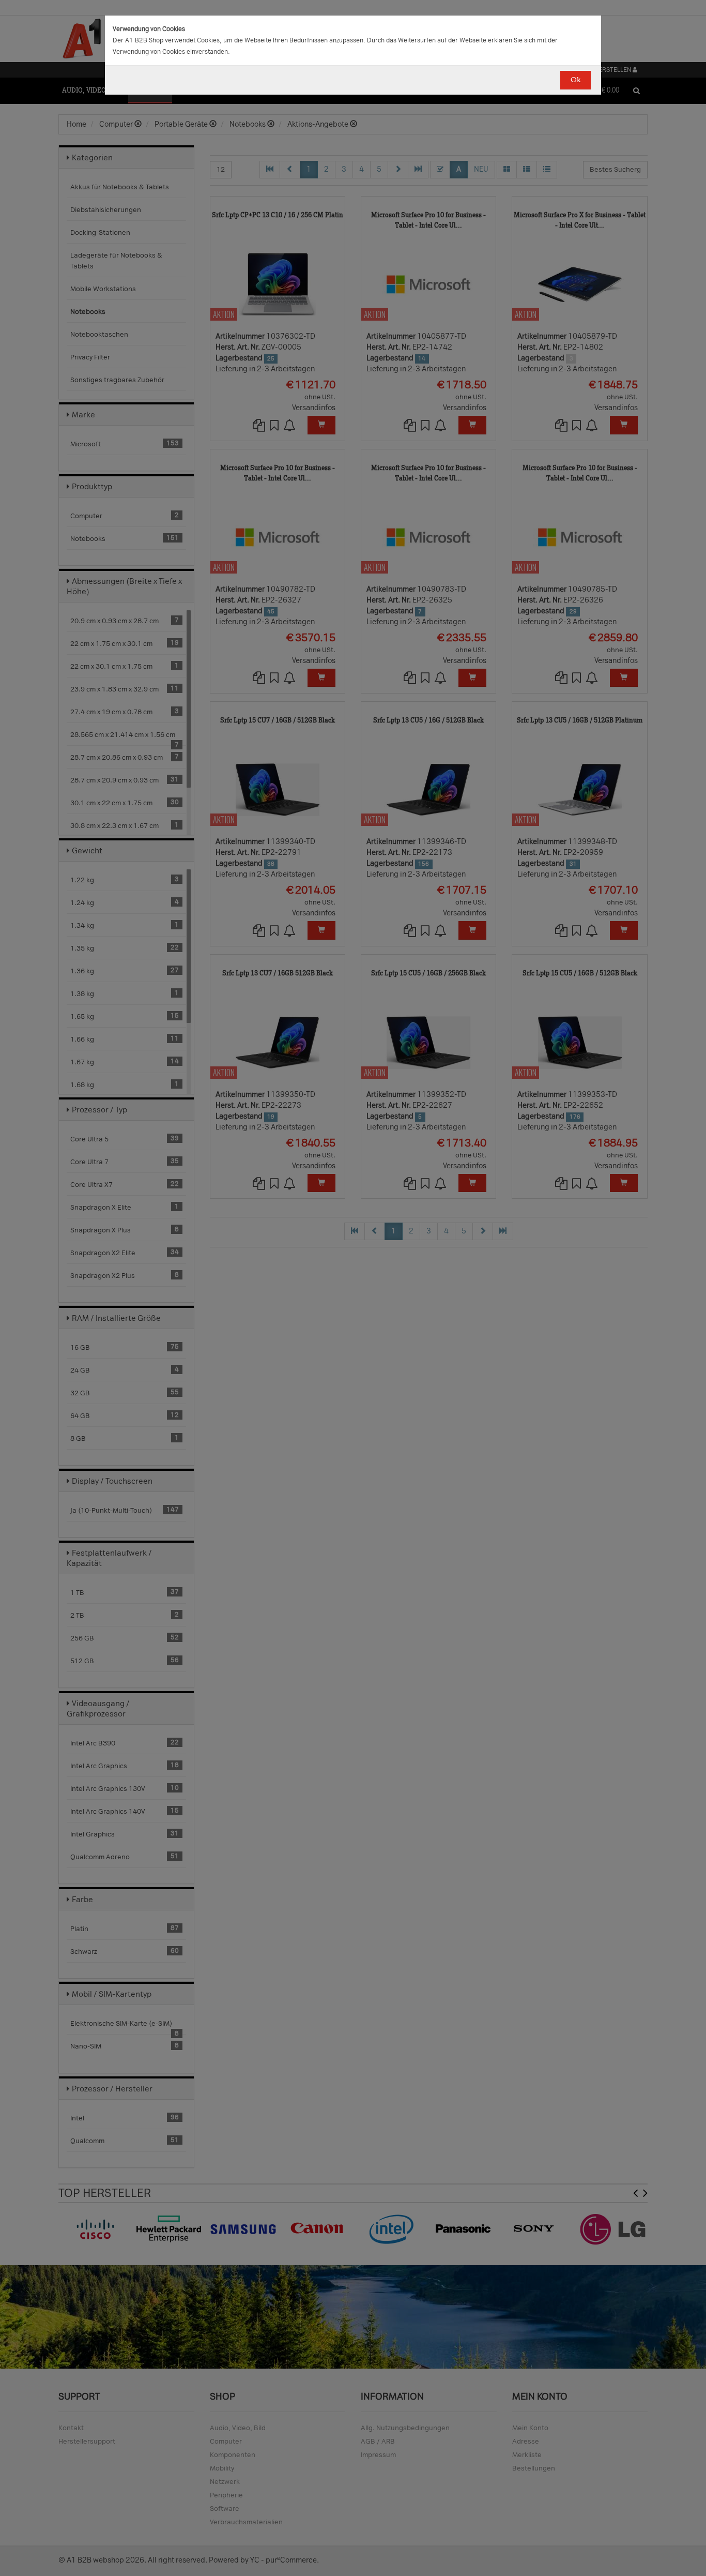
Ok (575, 80)
